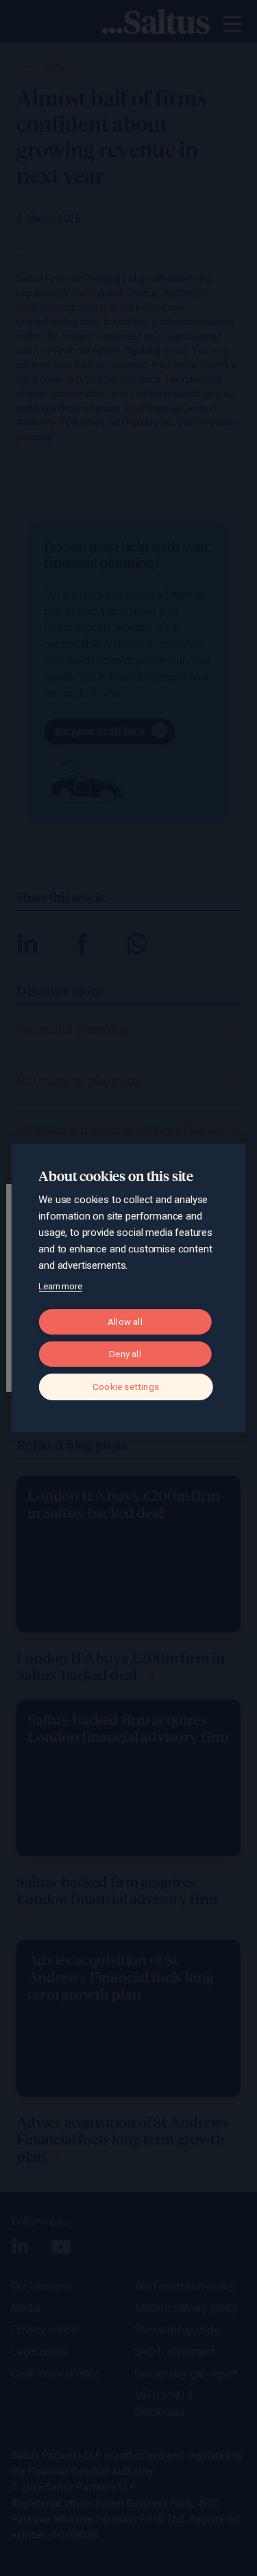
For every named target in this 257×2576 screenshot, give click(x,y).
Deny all (125, 1354)
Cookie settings (126, 1387)
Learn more (60, 1286)
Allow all (125, 1322)
